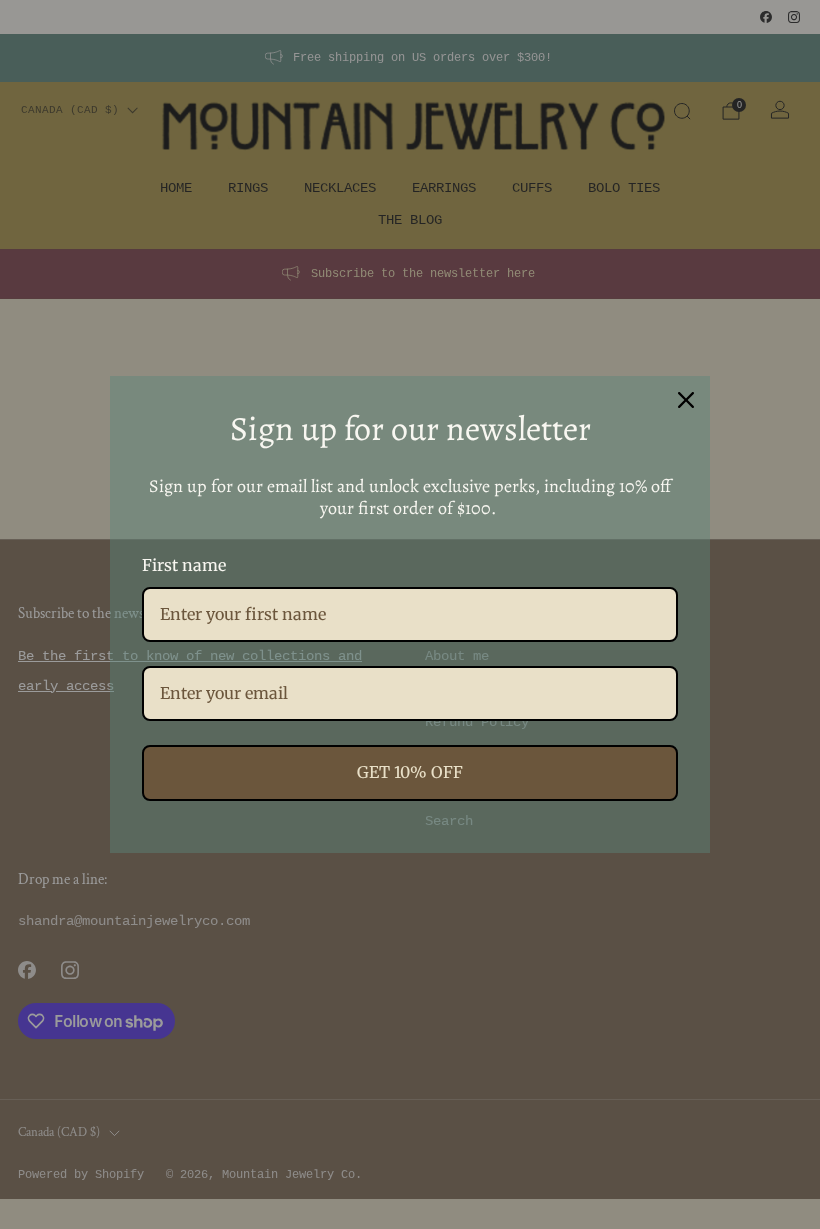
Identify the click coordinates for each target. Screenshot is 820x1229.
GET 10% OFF (410, 772)
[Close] (686, 400)
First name (184, 565)
